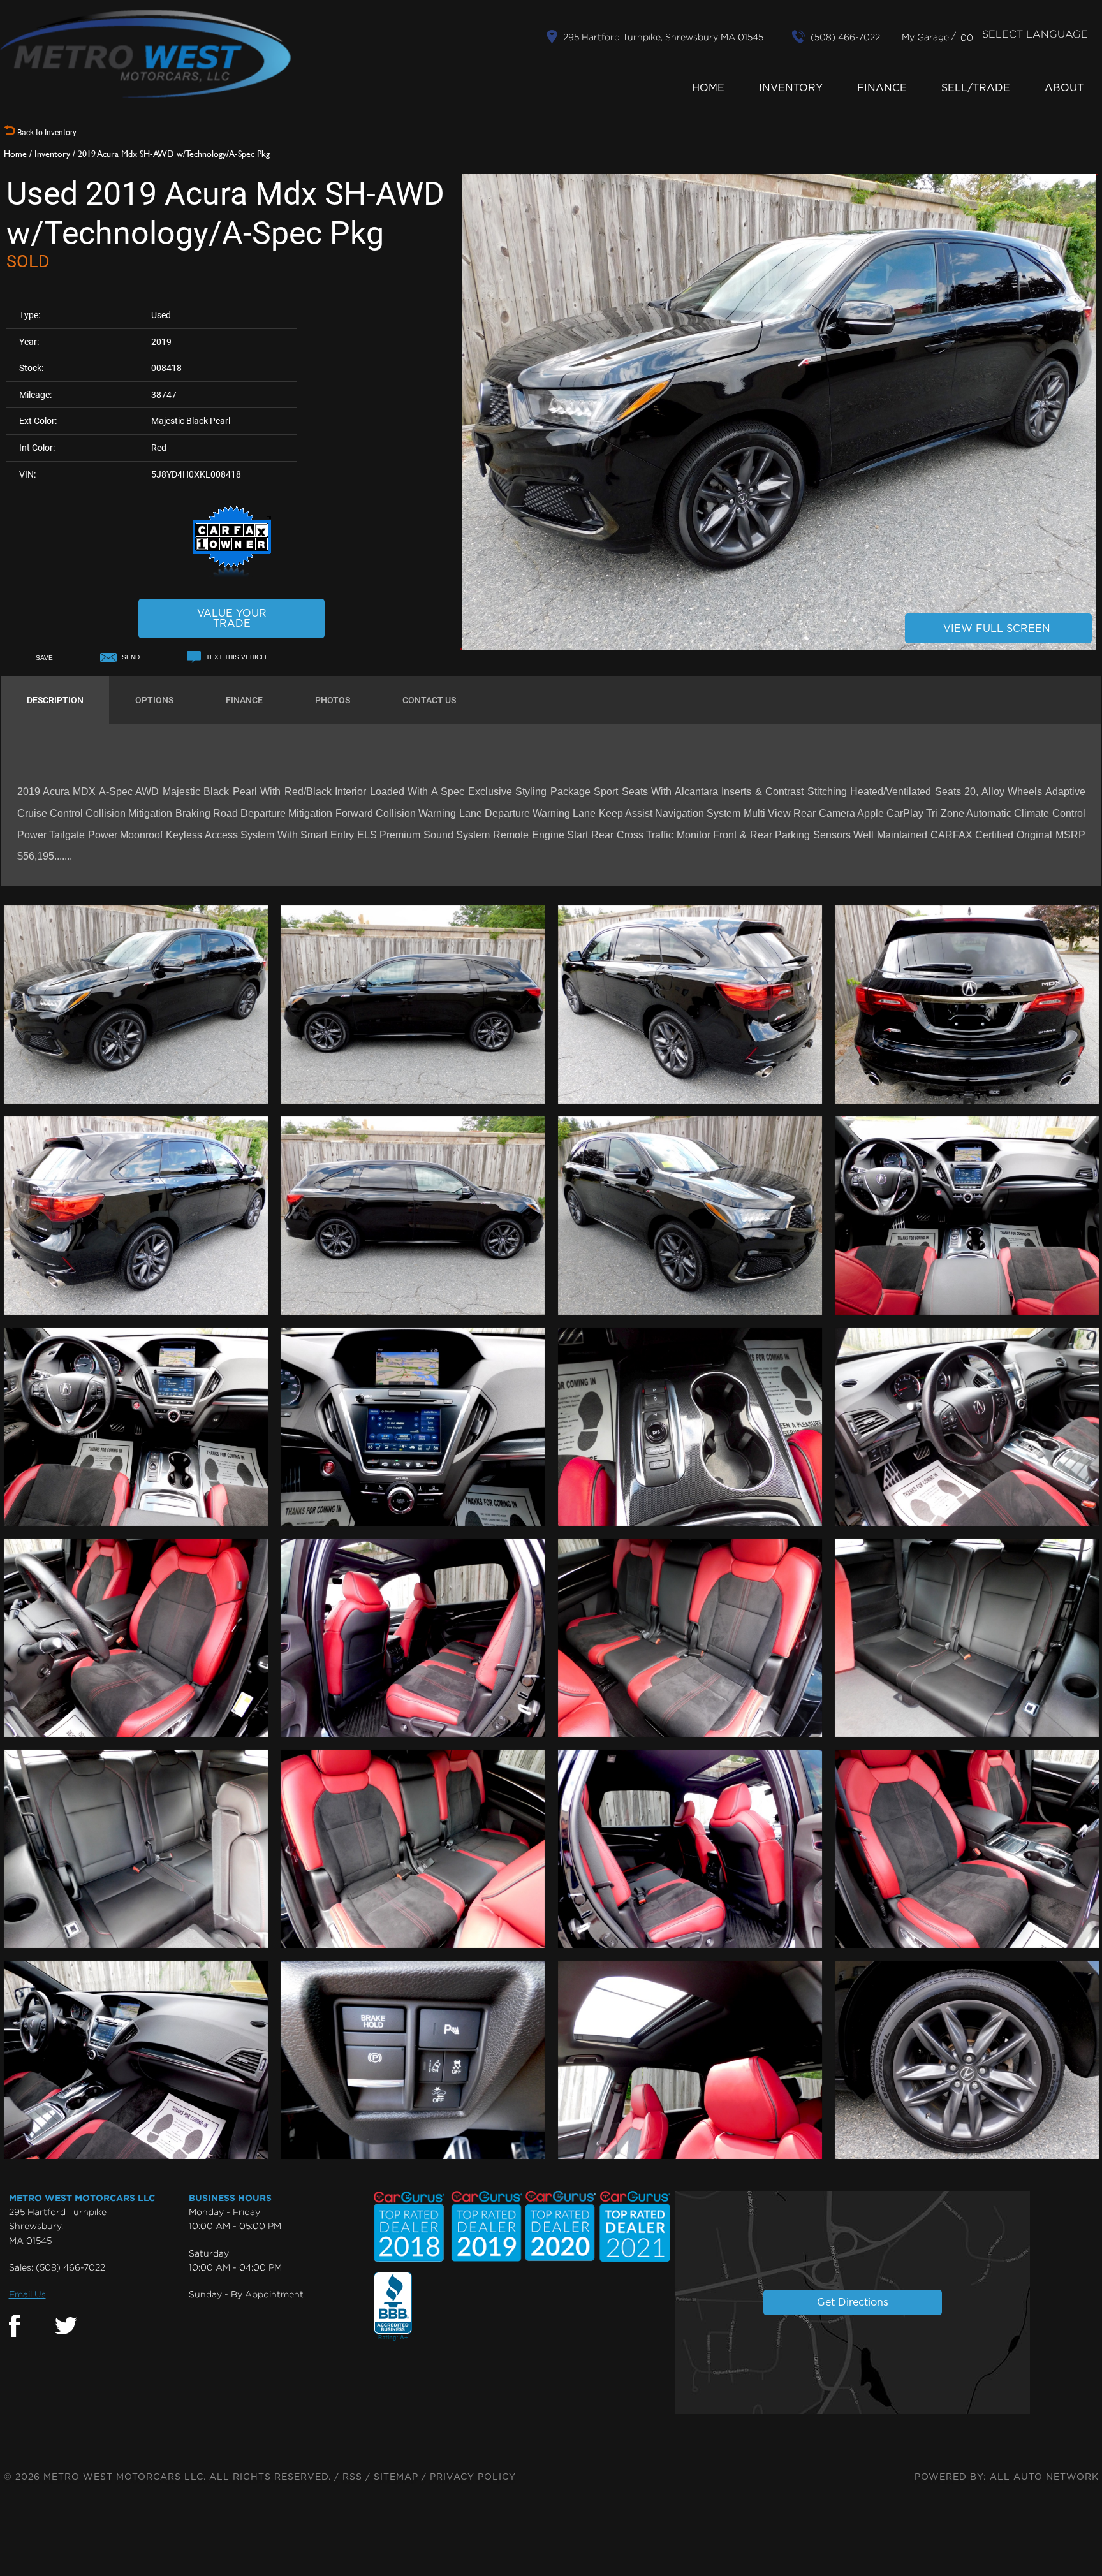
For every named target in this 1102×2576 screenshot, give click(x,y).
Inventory (791, 88)
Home (708, 88)
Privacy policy (473, 2477)
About (1064, 88)
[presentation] (55, 700)
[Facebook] (15, 2326)
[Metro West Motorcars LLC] (145, 54)
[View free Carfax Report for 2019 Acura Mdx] (232, 575)
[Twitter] (66, 2326)
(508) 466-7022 (70, 2267)
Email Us (27, 2294)
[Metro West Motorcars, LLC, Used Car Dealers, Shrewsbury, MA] (393, 2307)
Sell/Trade (976, 88)
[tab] (55, 700)
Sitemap (396, 2477)
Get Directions (853, 2302)
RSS (352, 2477)
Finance (882, 88)
